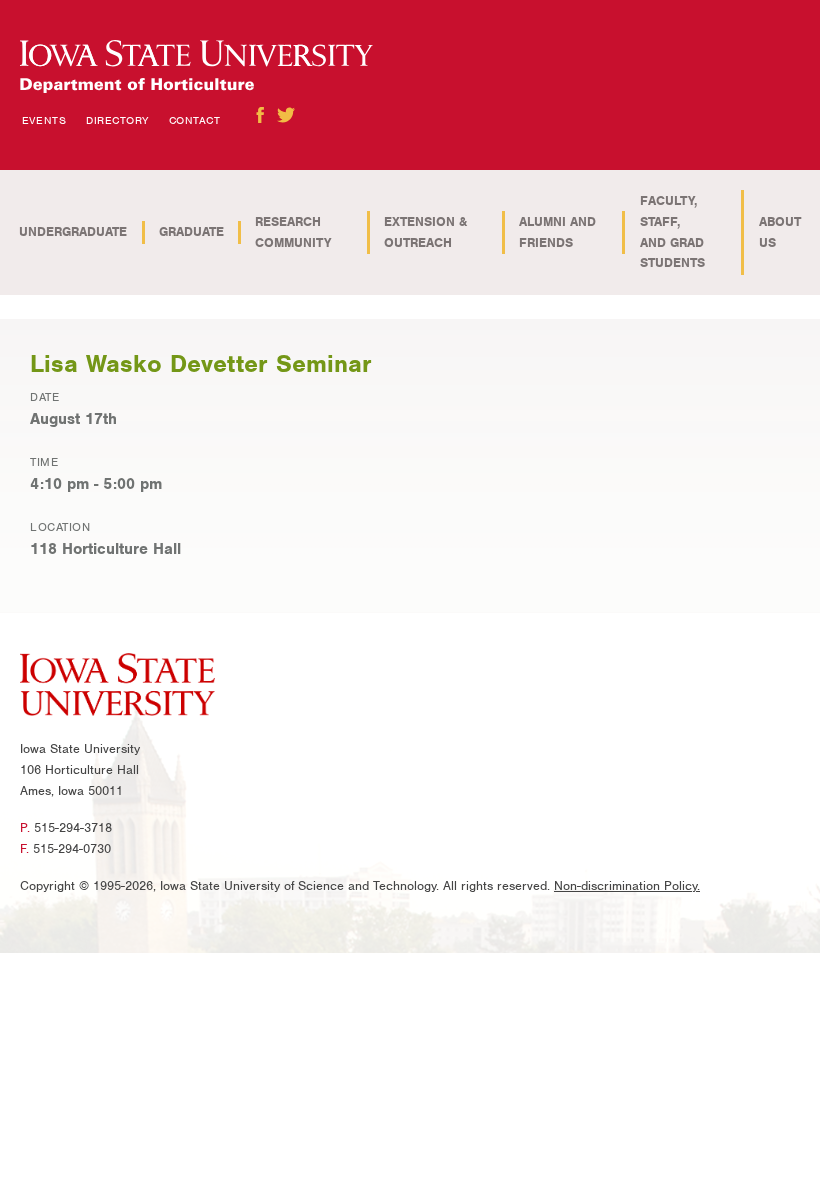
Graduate (191, 231)
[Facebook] (260, 115)
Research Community (293, 232)
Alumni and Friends (557, 232)
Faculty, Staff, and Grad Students (672, 231)
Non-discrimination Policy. (627, 885)
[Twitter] (286, 115)
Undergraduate (73, 231)
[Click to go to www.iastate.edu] (117, 688)
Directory (117, 120)
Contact (195, 120)
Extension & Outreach (425, 232)
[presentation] (196, 67)
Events (44, 120)
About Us (780, 232)
